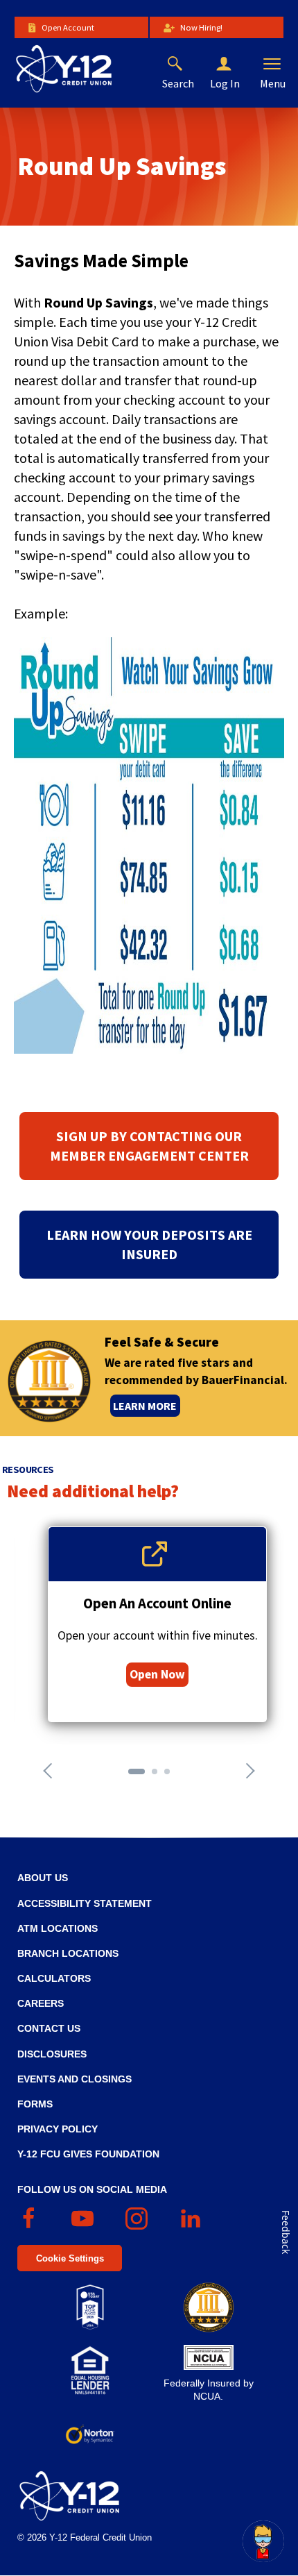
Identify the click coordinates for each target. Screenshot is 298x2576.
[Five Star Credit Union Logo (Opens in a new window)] (208, 2307)
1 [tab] (135, 1776)
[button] (235, 65)
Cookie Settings (70, 2258)
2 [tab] (159, 1776)
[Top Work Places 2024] (90, 2307)
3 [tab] (171, 1776)
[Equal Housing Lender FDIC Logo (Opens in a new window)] (90, 2371)
